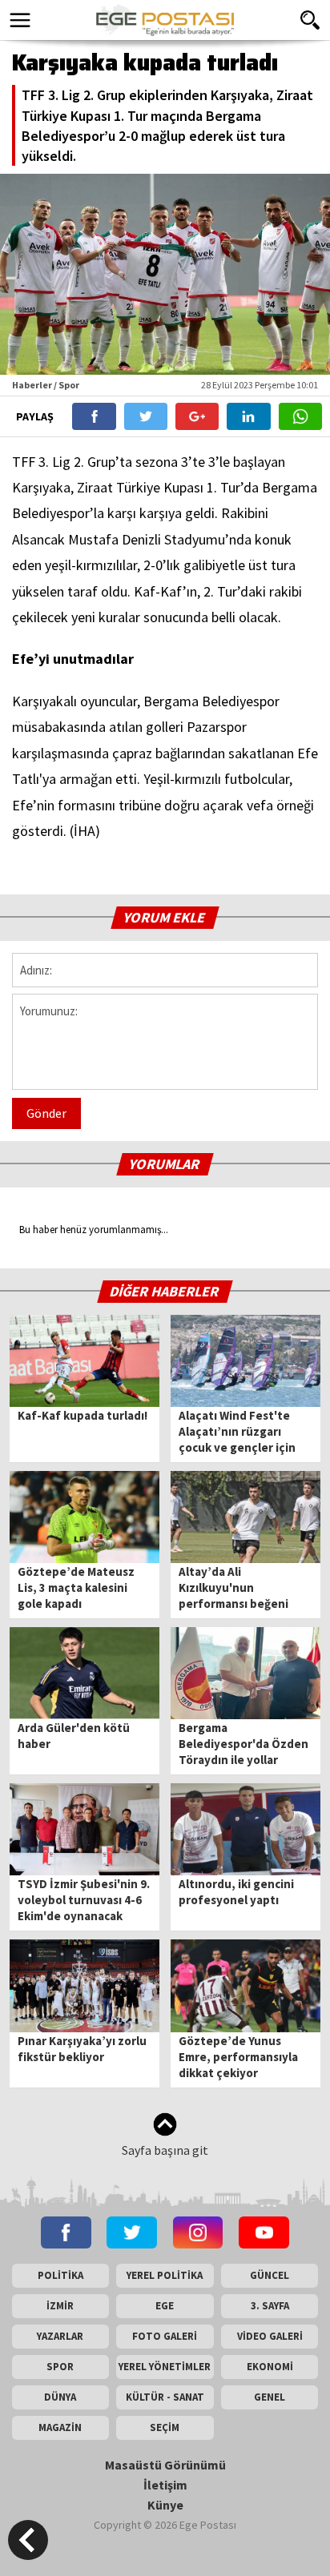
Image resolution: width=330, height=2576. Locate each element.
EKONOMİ (270, 2367)
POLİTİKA (60, 2275)
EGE (165, 2306)
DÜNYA (60, 2397)
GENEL (270, 2397)
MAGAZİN (60, 2427)
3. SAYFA (270, 2306)
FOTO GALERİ (165, 2336)
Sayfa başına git (165, 2150)
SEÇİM (165, 2427)
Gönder (46, 1113)
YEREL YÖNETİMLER (165, 2367)
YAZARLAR (60, 2336)
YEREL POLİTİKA (165, 2275)
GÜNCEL (270, 2275)
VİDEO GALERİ (270, 2336)
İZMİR (60, 2306)
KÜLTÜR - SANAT (165, 2397)
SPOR (60, 2367)
